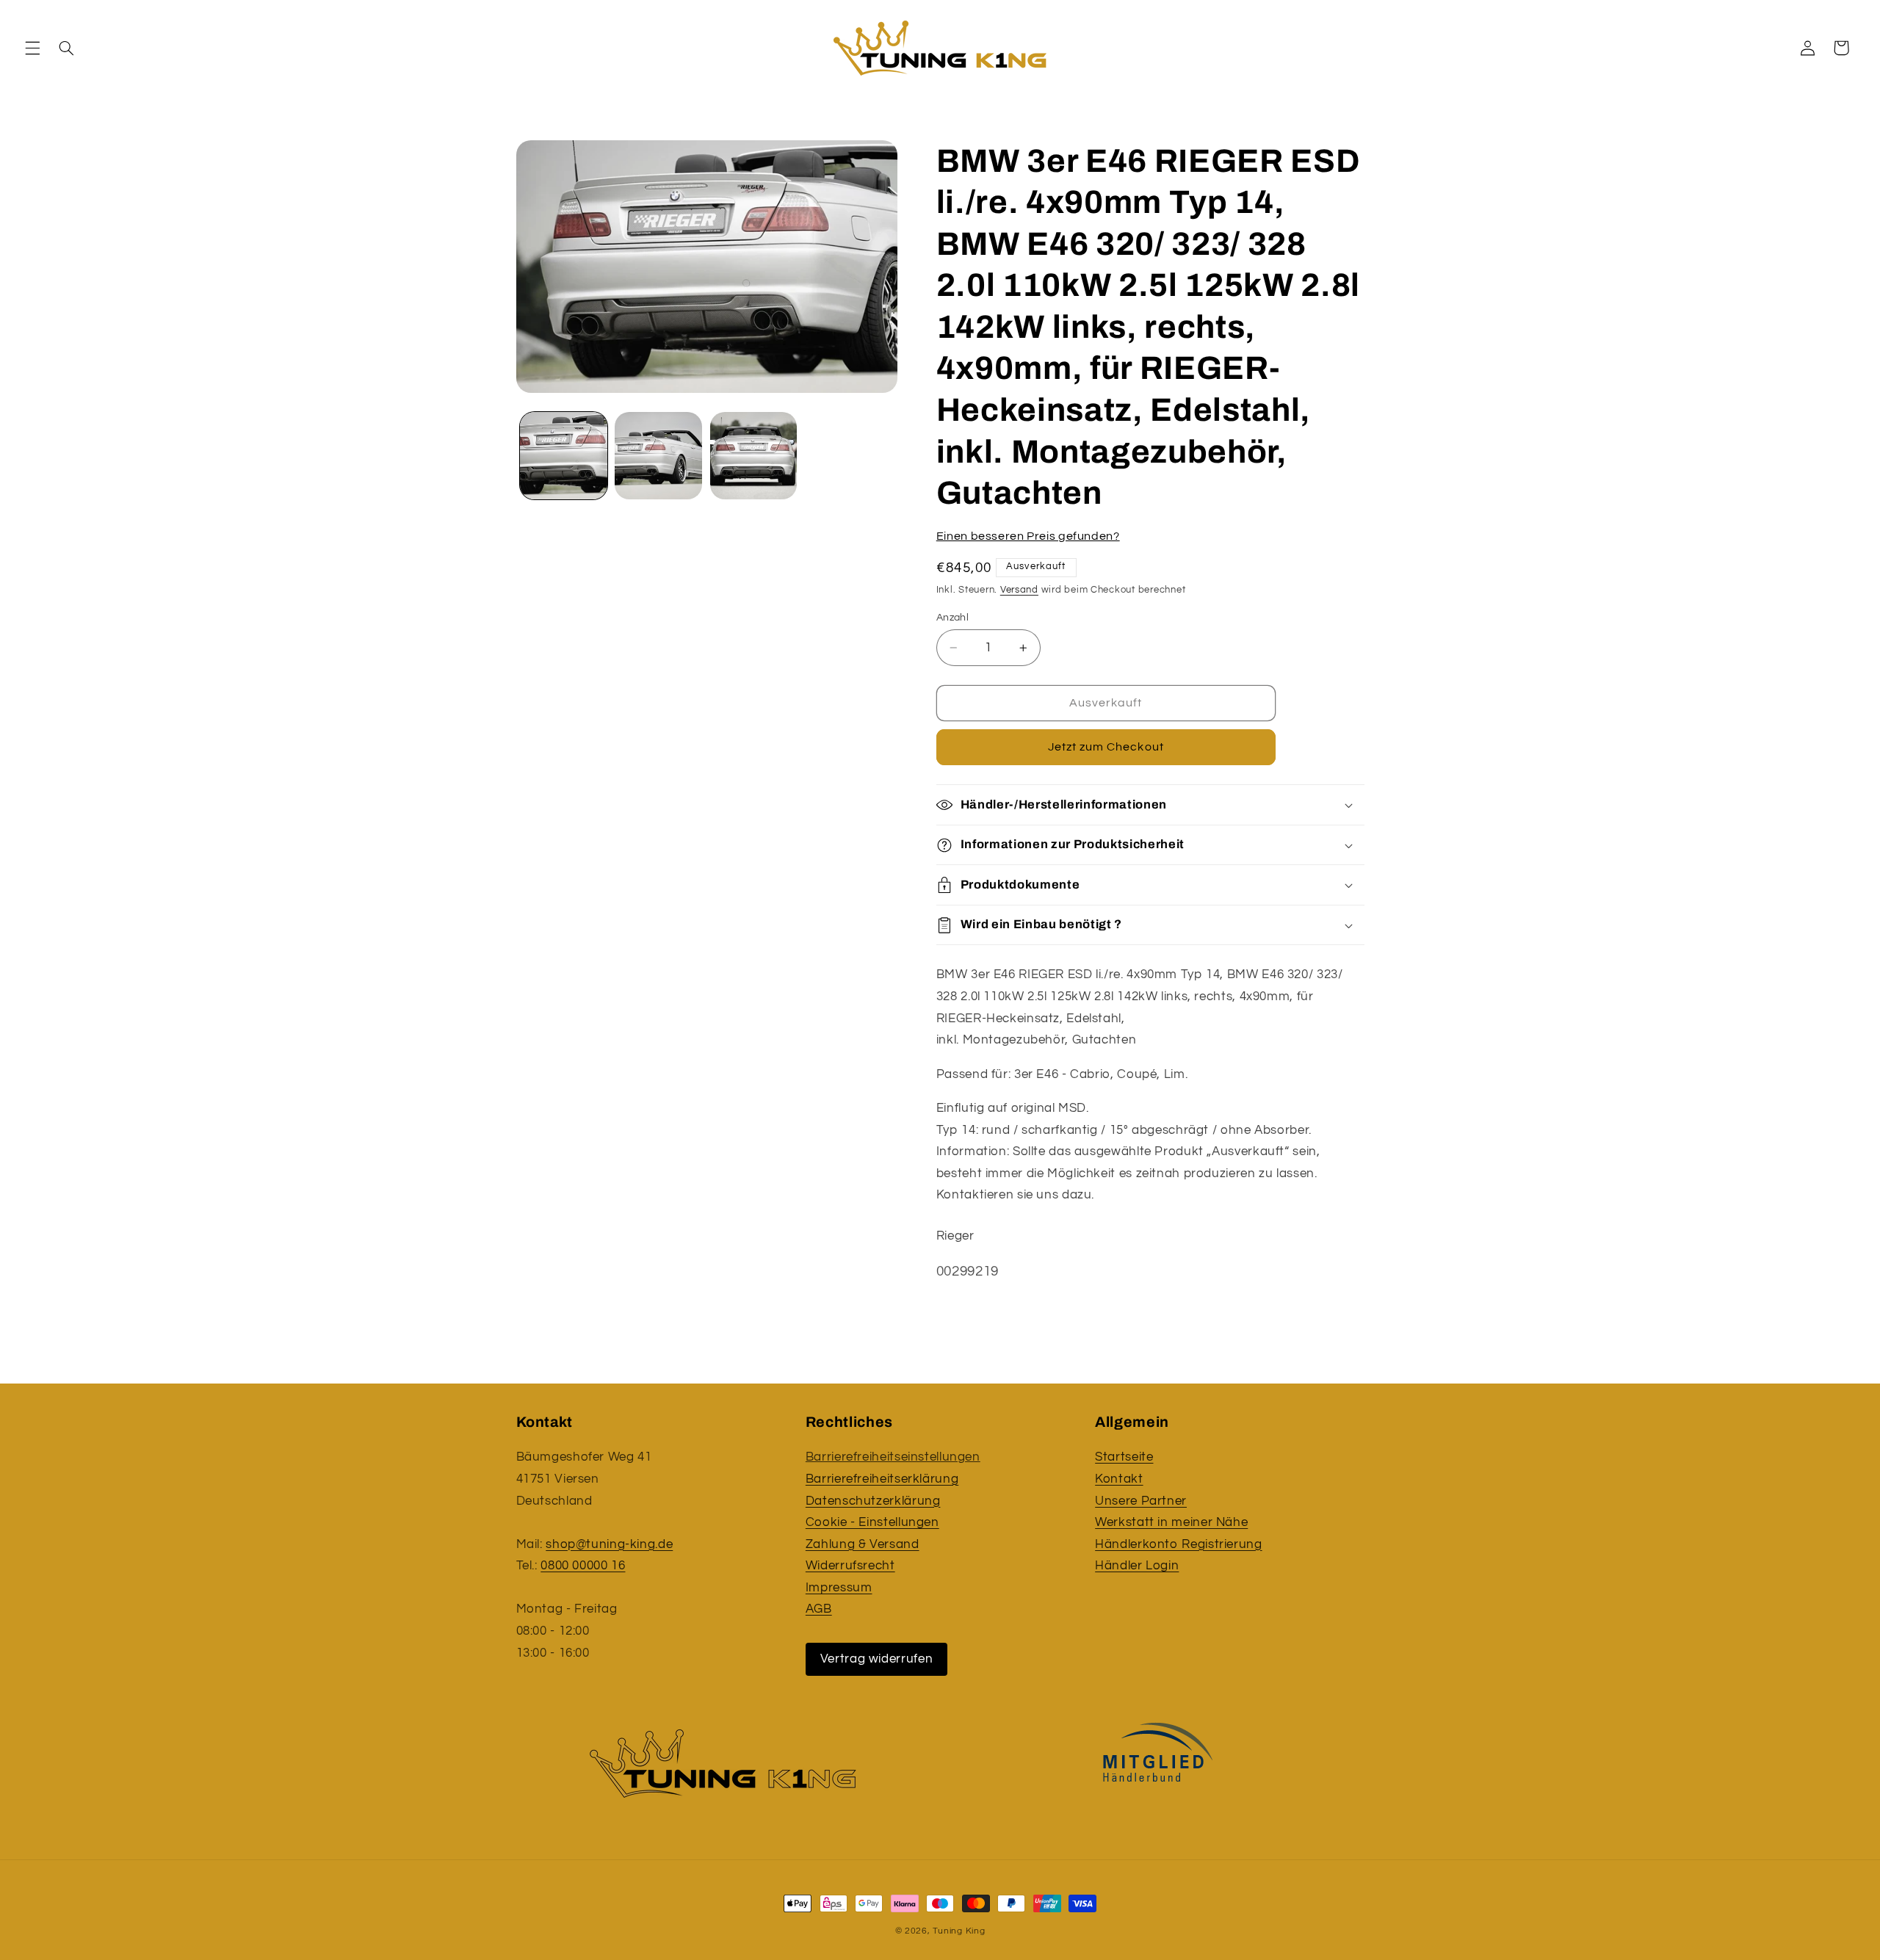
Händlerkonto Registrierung (1178, 1544)
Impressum (839, 1588)
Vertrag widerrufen (876, 1659)
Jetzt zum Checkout (1106, 748)
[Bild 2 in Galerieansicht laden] (658, 456)
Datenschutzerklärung (873, 1501)
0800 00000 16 (583, 1566)
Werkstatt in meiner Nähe (1171, 1522)
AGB (819, 1609)
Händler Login (1137, 1566)
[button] (32, 48)
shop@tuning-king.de (609, 1544)
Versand (1019, 591)
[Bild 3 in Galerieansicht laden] (754, 456)
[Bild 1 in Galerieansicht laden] (564, 456)
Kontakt (1119, 1479)
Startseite (1124, 1457)
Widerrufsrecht (850, 1566)
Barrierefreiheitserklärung (882, 1479)
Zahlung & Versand (863, 1544)
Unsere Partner (1141, 1501)
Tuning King (959, 1931)
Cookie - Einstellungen (872, 1522)
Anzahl (953, 618)
